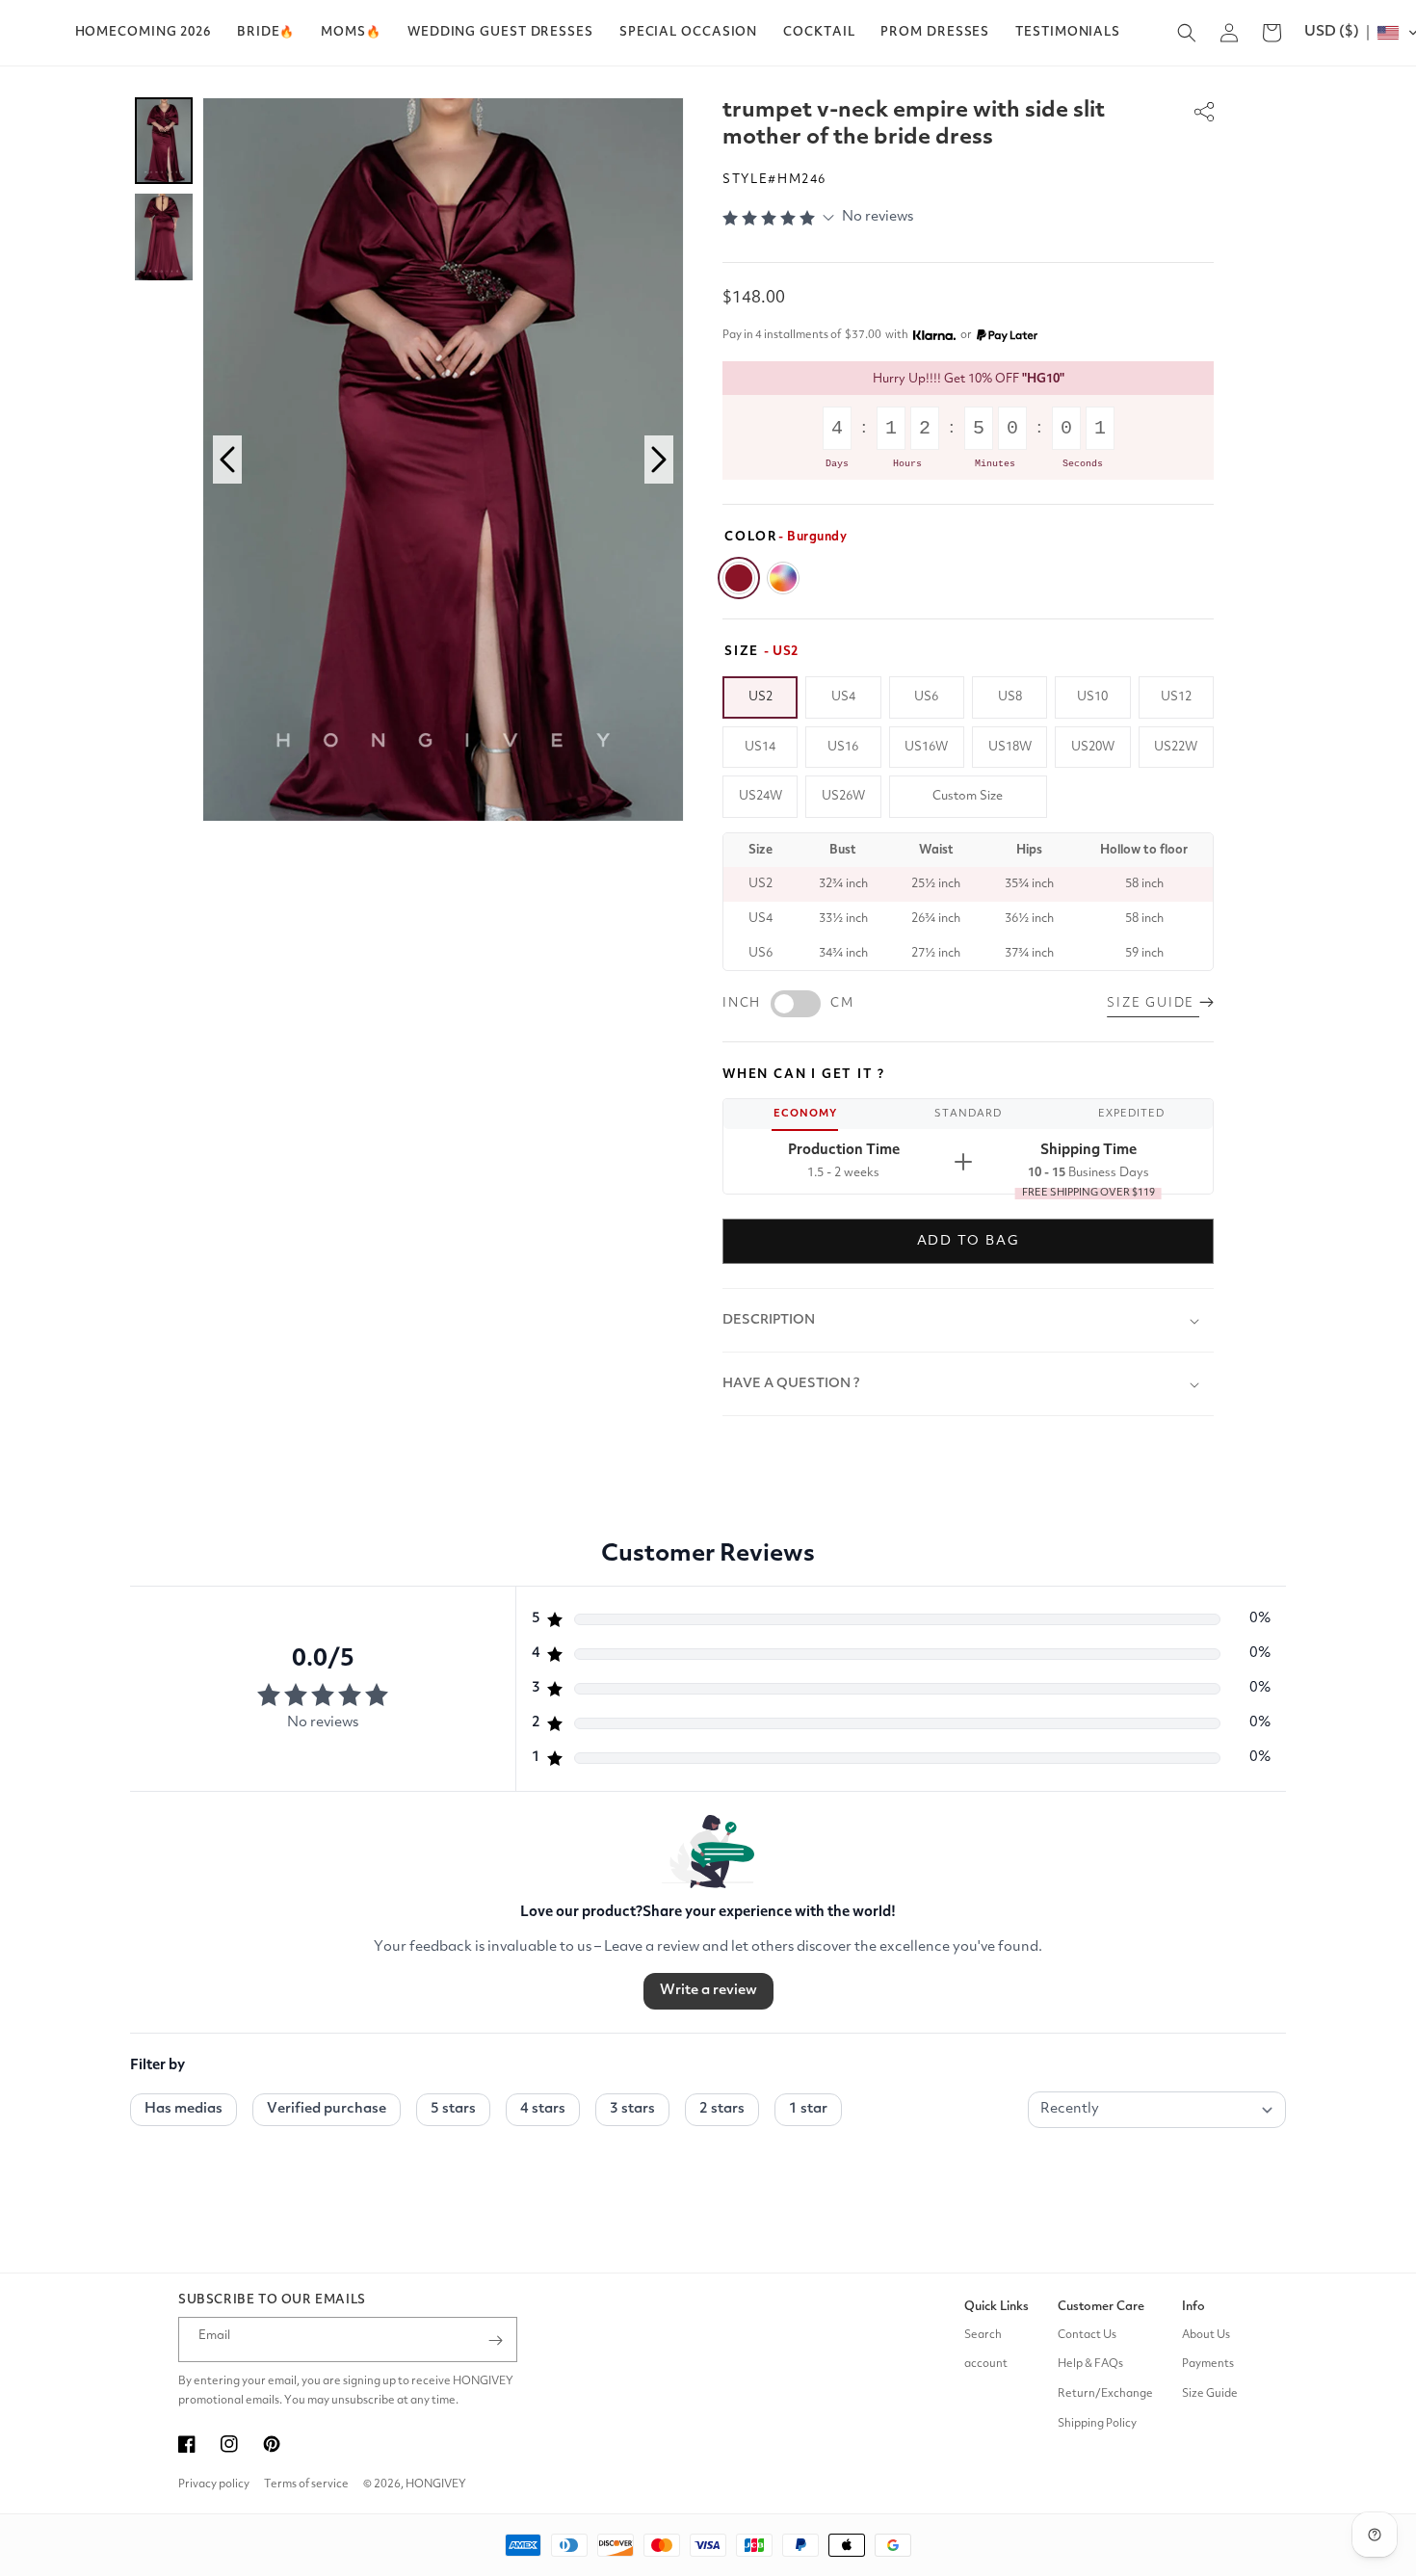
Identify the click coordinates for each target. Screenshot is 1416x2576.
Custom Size (968, 796)
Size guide (1153, 1003)
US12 (1176, 697)
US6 (926, 697)
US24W (760, 796)
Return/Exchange (1105, 2395)
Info (1193, 2307)
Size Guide (1210, 2395)
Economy (805, 1114)
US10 (1092, 697)
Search (983, 2335)
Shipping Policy (1097, 2425)
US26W (843, 796)
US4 (843, 697)
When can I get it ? (804, 1075)
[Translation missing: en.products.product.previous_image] (227, 460)
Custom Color (783, 578)
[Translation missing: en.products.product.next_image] (659, 460)
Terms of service (306, 2484)
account (986, 2365)
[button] (266, 33)
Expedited (1131, 1114)
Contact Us (1087, 2335)
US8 (1010, 697)
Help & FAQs (1090, 2365)
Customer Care (1101, 2307)
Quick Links (996, 2307)
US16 (843, 747)
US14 (760, 747)
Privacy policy (214, 2484)
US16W (926, 747)
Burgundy (739, 578)
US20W (1093, 747)
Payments (1208, 2365)
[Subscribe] (495, 2340)
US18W (1010, 747)
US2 (760, 697)
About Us (1206, 2335)
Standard (968, 1114)
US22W (1176, 747)
